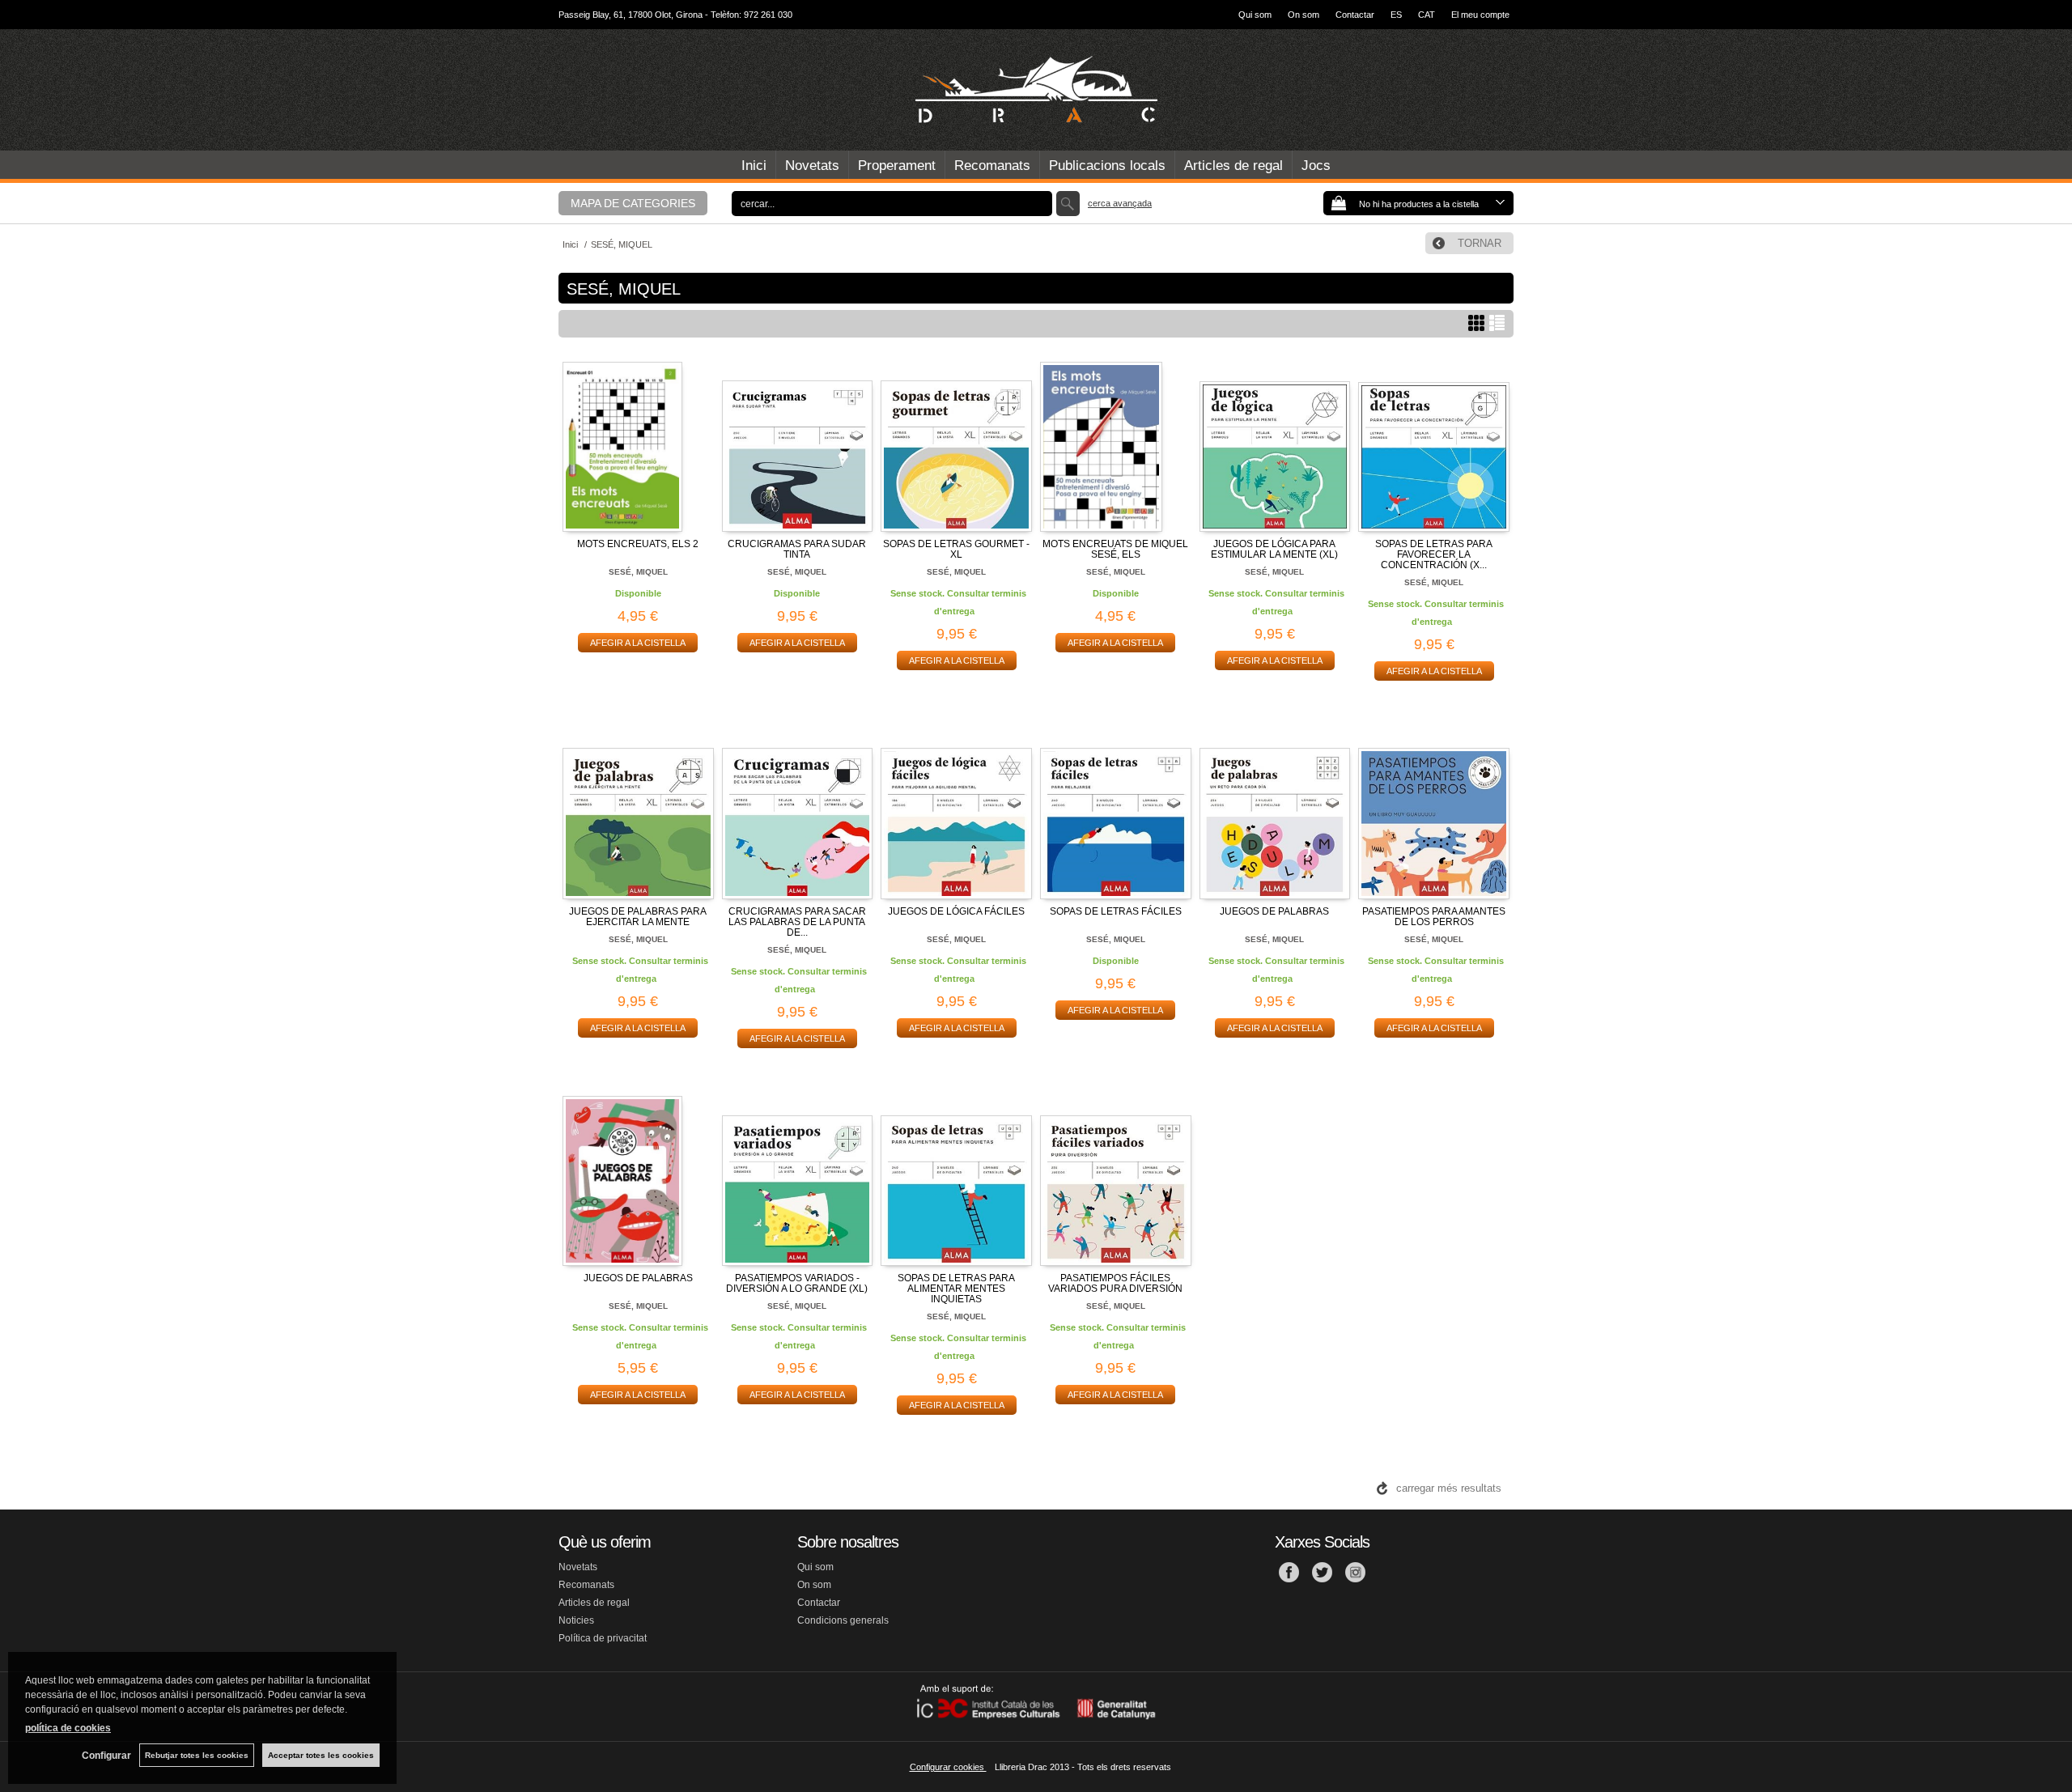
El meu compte (1480, 15)
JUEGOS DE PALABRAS (1274, 911)
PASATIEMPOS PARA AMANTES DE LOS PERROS (1434, 917)
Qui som (1255, 15)
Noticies (576, 1620)
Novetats (812, 166)
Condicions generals (843, 1620)
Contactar (1355, 15)
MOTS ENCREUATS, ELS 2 (638, 544)
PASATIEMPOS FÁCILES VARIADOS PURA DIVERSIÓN (1115, 1283)
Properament (897, 166)
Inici (754, 166)
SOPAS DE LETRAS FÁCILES (1116, 911)
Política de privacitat (603, 1638)
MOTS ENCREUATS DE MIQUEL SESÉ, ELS (1115, 549)
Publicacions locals (1107, 166)
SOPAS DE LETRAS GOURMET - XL (956, 549)
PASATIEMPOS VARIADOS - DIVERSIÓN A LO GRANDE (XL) (797, 1283)
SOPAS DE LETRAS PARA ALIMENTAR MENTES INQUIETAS (956, 1289)
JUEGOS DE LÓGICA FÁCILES (956, 911)
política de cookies (68, 1728)
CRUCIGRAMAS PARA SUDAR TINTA (797, 549)
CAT (1427, 15)
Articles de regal (1233, 166)
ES (1396, 15)
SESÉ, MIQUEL (638, 572)
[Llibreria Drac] (1036, 90)
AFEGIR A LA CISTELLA (638, 643)
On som (1303, 15)
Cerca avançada (1120, 203)
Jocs (1316, 166)
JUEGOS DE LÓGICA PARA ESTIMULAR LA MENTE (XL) (1274, 549)
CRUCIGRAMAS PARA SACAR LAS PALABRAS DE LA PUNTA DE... (797, 922)
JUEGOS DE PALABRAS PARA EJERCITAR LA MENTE (638, 917)
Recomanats (992, 166)
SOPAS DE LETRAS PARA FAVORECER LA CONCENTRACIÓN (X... (1434, 554)
